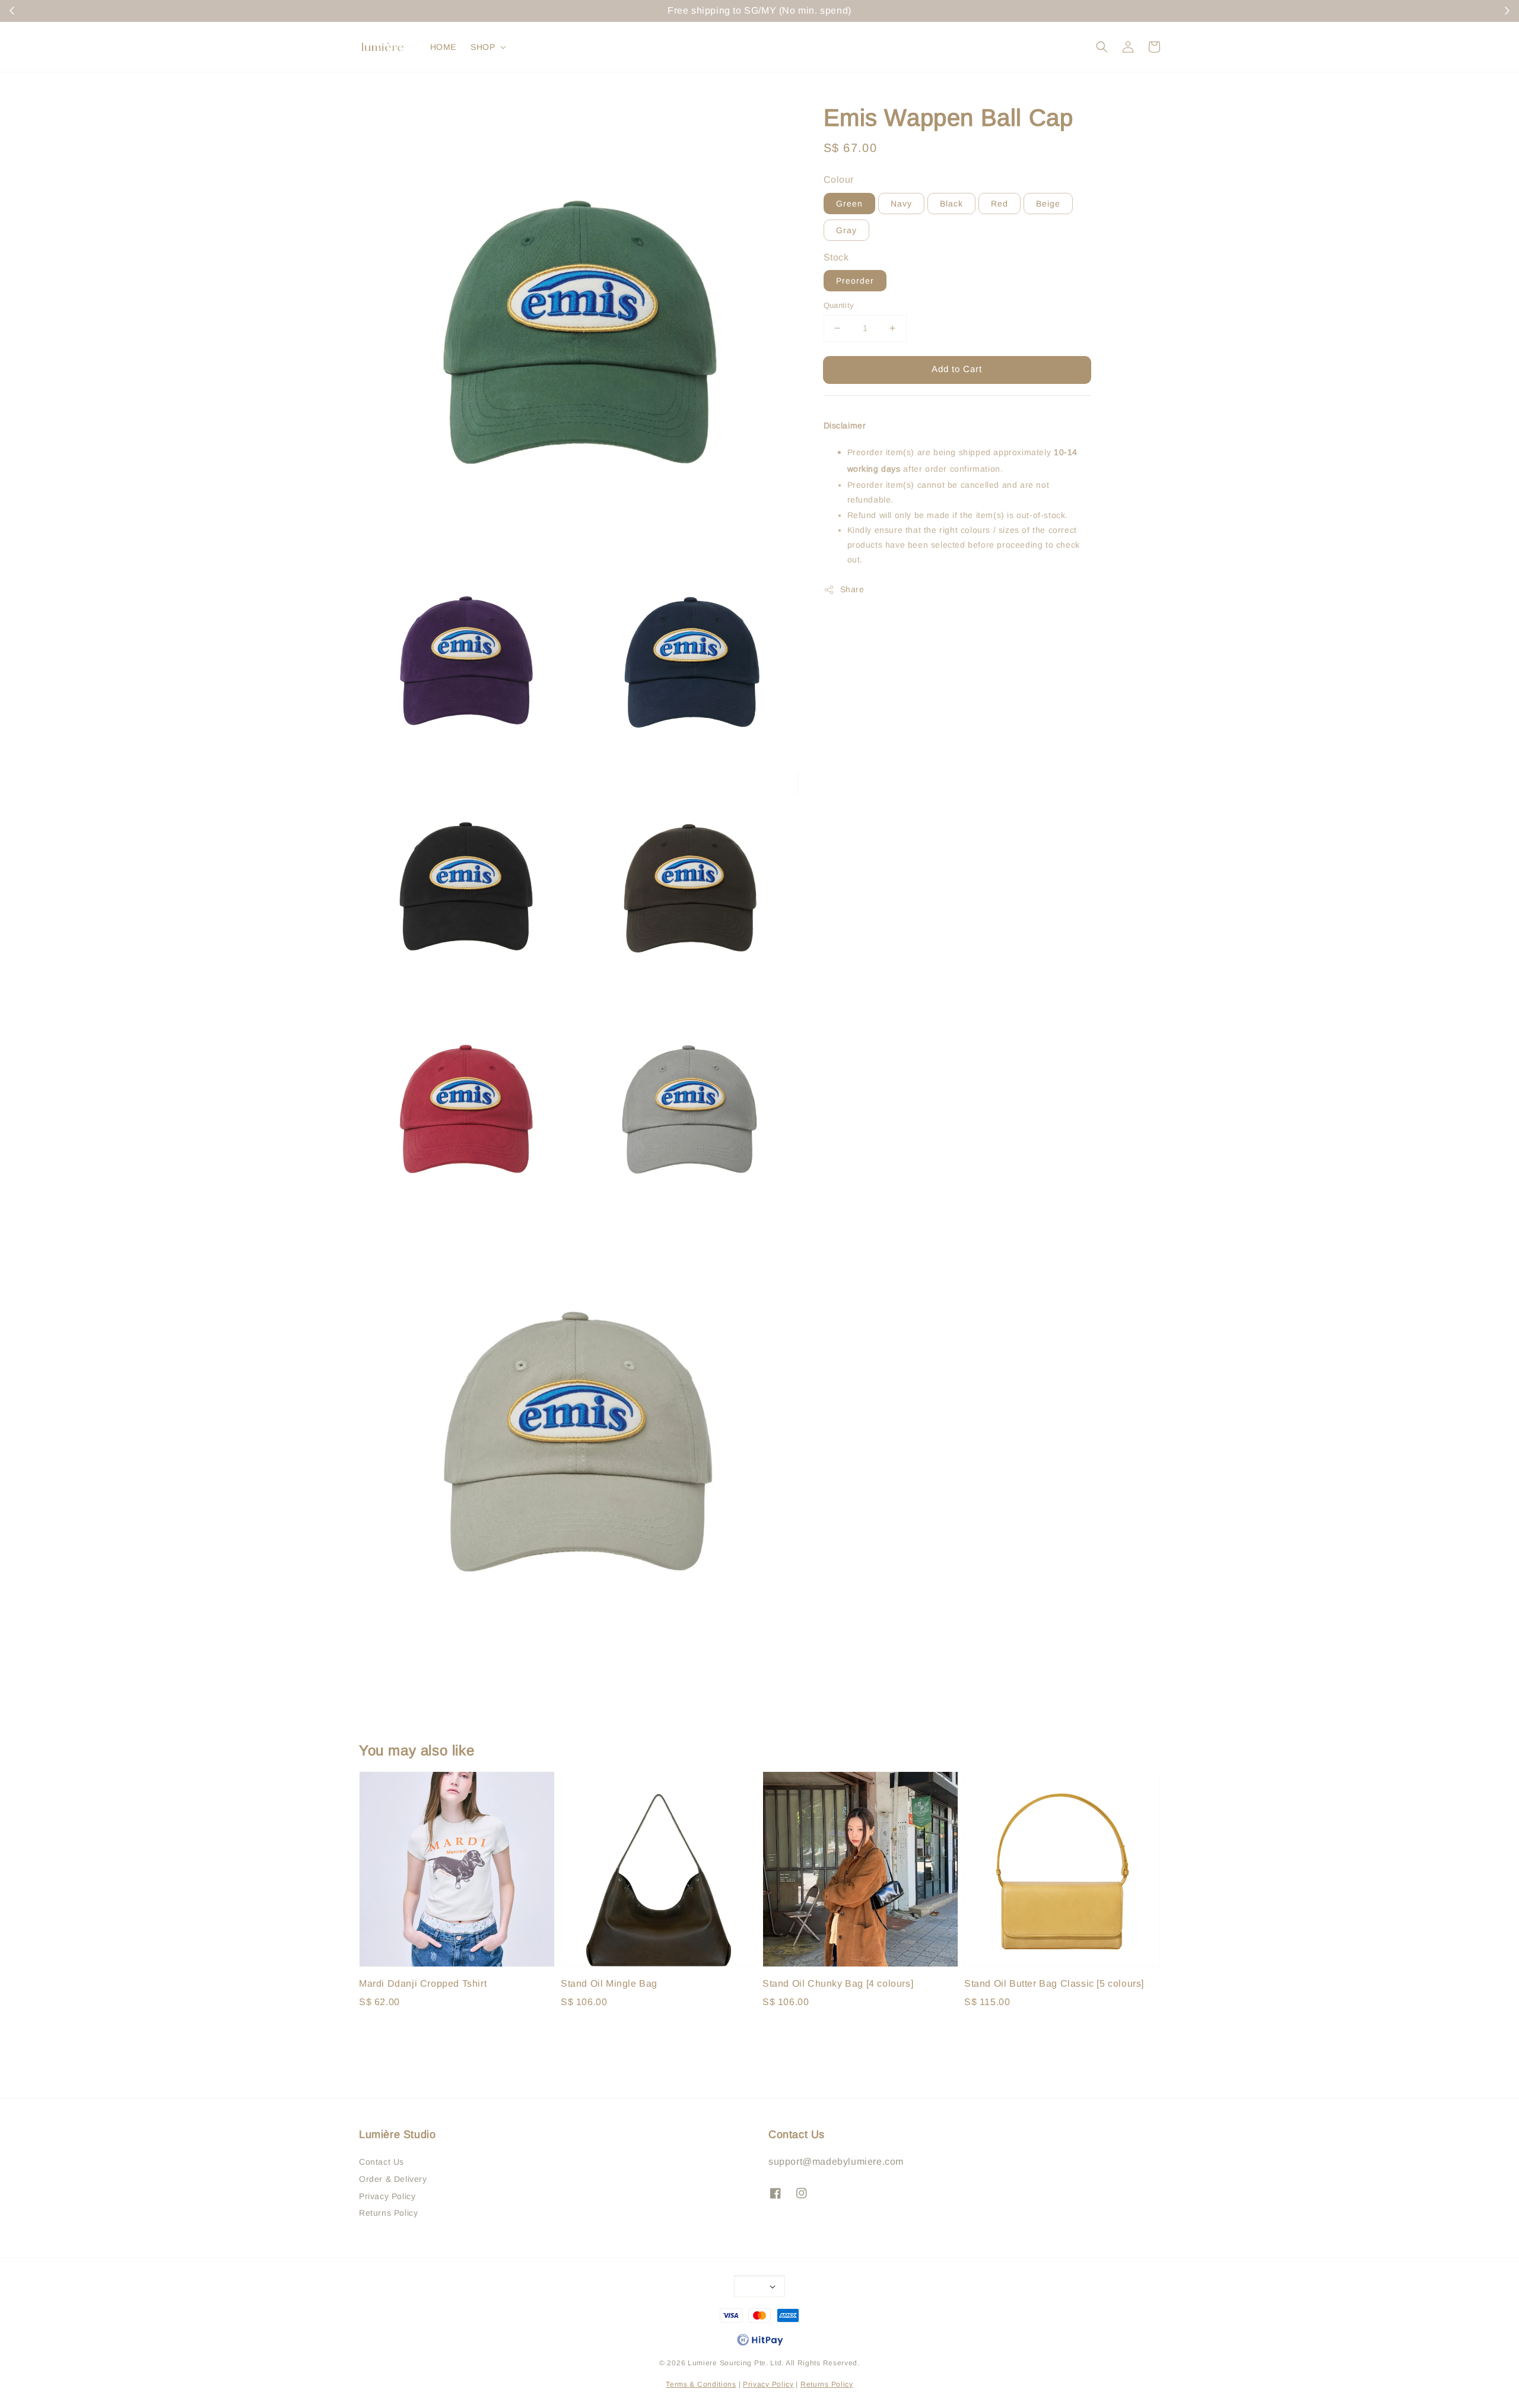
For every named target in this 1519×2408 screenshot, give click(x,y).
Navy (901, 204)
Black (951, 204)
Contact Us (382, 2162)
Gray (846, 230)
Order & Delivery (393, 2179)
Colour (839, 180)
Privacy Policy (387, 2196)
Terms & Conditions (701, 2384)
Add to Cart (957, 369)
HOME (443, 47)
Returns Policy (388, 2213)
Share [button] (852, 589)
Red (1000, 204)
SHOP (483, 47)
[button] (1102, 47)
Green (849, 204)
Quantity (839, 305)
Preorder (855, 281)
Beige (1048, 204)
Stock (836, 257)
